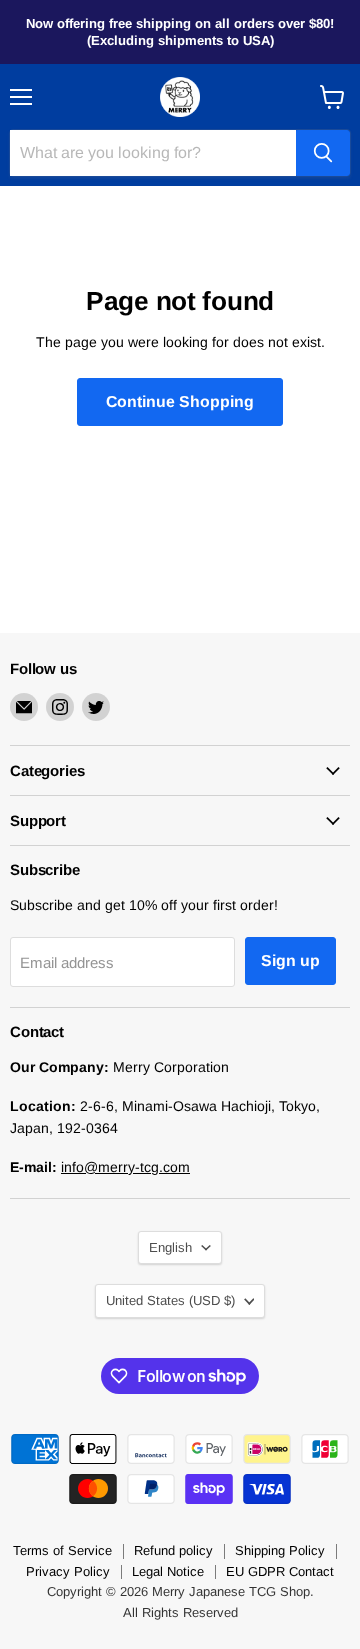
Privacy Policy (68, 1571)
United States (170, 1300)
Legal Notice (168, 1571)
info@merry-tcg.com (125, 1167)
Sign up (290, 960)
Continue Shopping (180, 401)
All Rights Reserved (180, 1612)
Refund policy (173, 1550)
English (170, 1247)
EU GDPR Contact (280, 1571)
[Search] (323, 153)
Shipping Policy (280, 1550)
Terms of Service (62, 1550)
